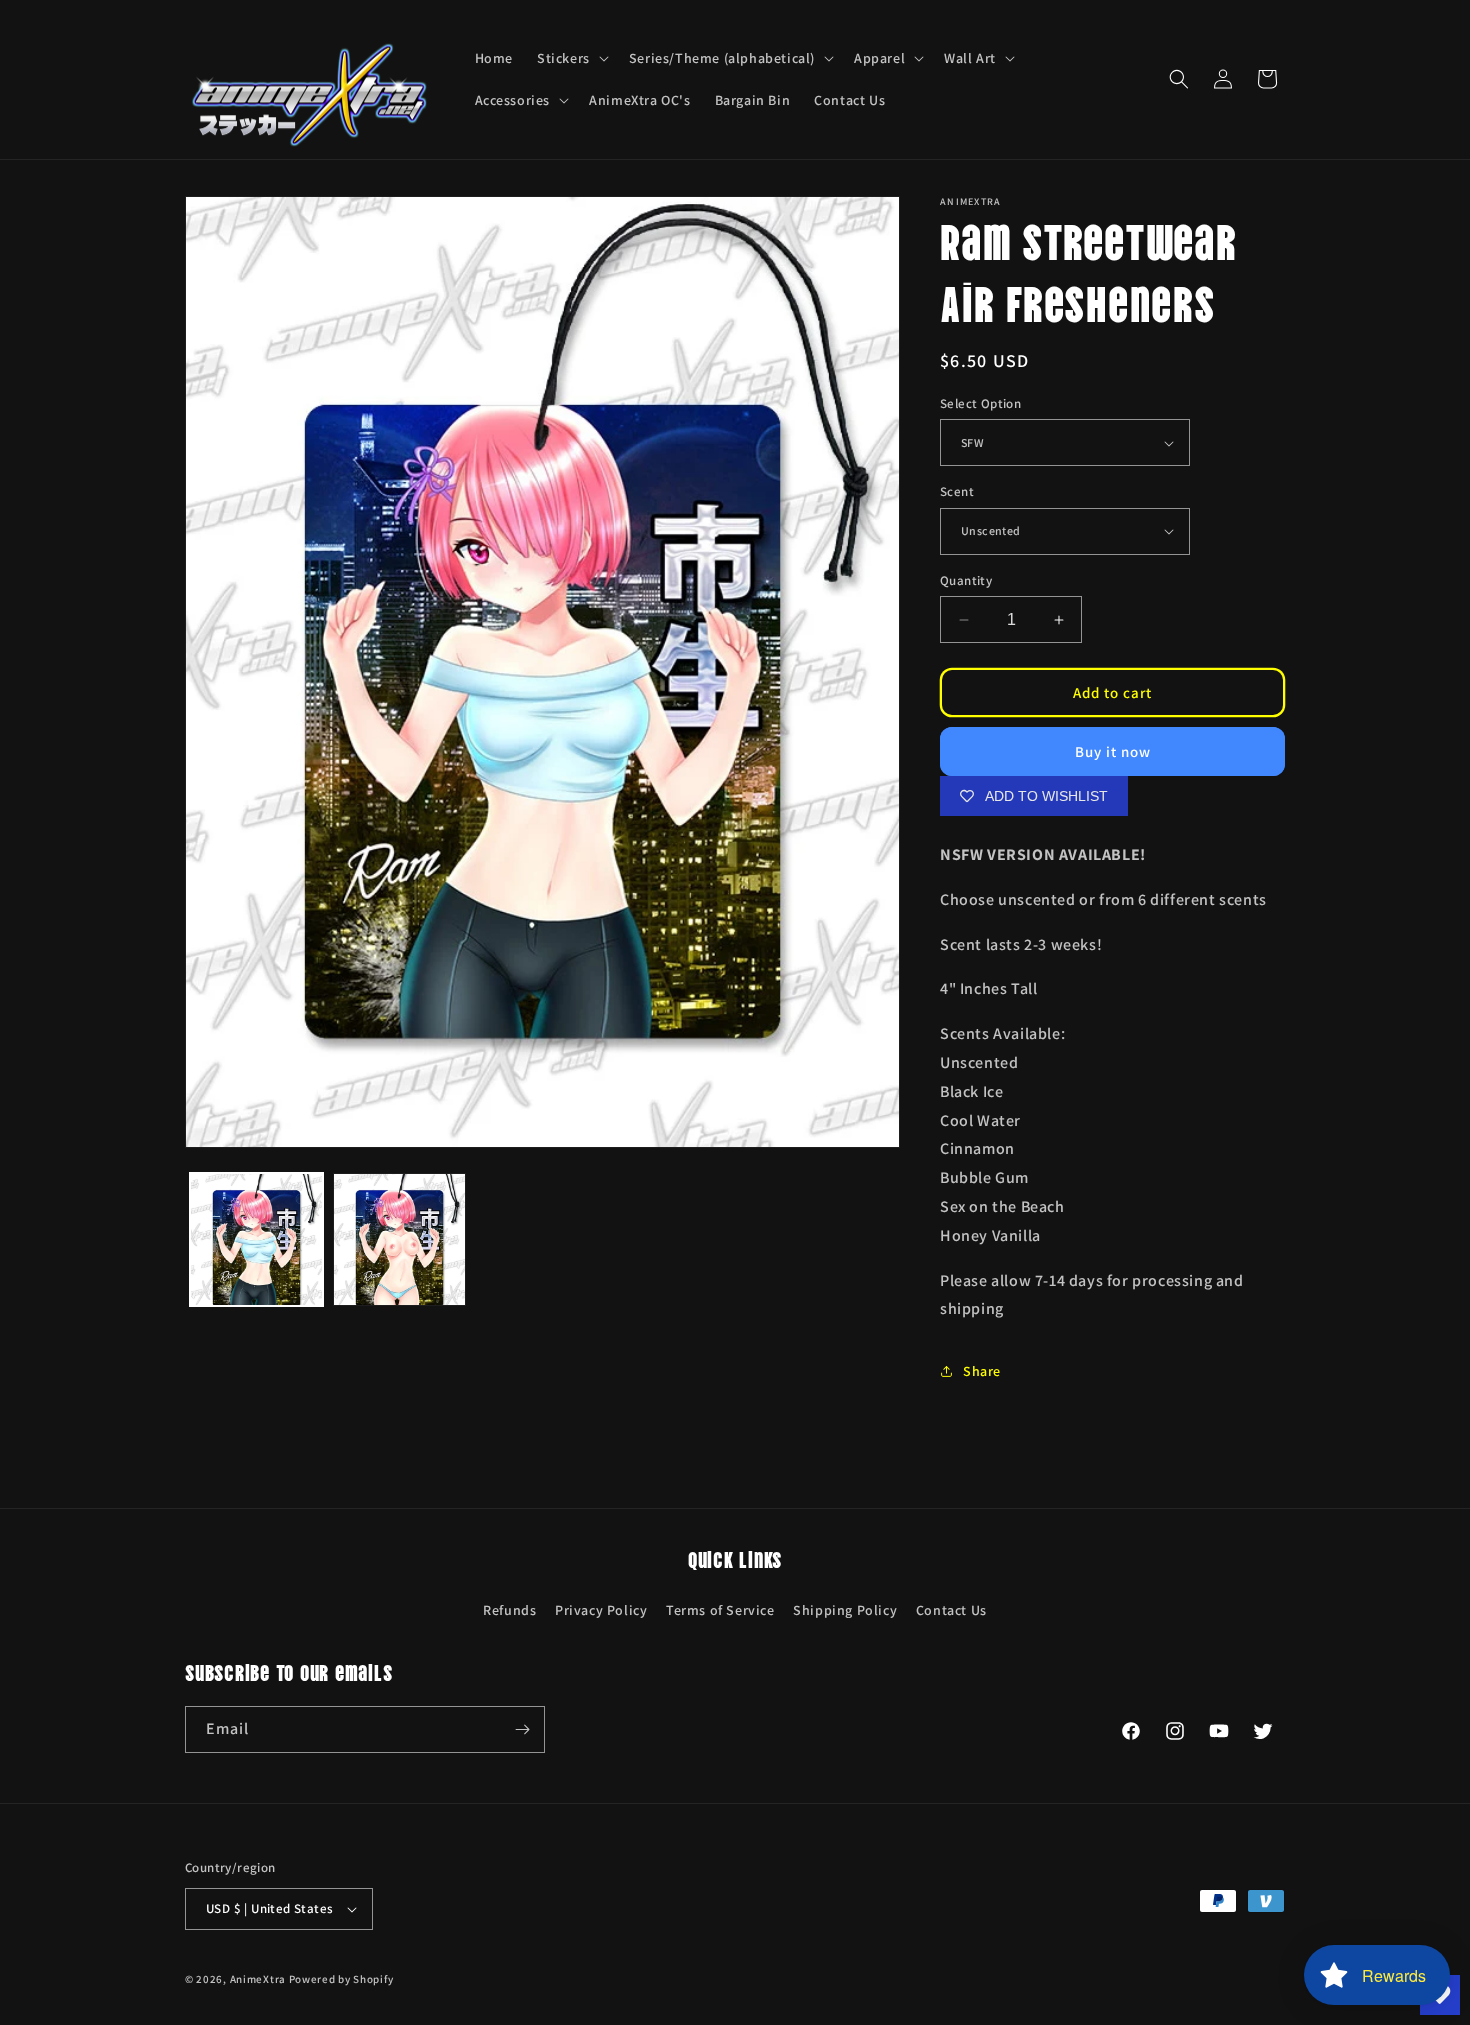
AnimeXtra (258, 1979)
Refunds (509, 1610)
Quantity (966, 580)
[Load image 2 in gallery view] (399, 1239)
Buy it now (1113, 751)
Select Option (980, 403)
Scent (957, 491)
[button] (571, 58)
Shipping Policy (845, 1610)
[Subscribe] (522, 1729)
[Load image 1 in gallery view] (256, 1239)
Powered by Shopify (341, 1979)
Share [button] (982, 1371)
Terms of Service (720, 1610)
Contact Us (951, 1610)
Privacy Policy (601, 1610)
